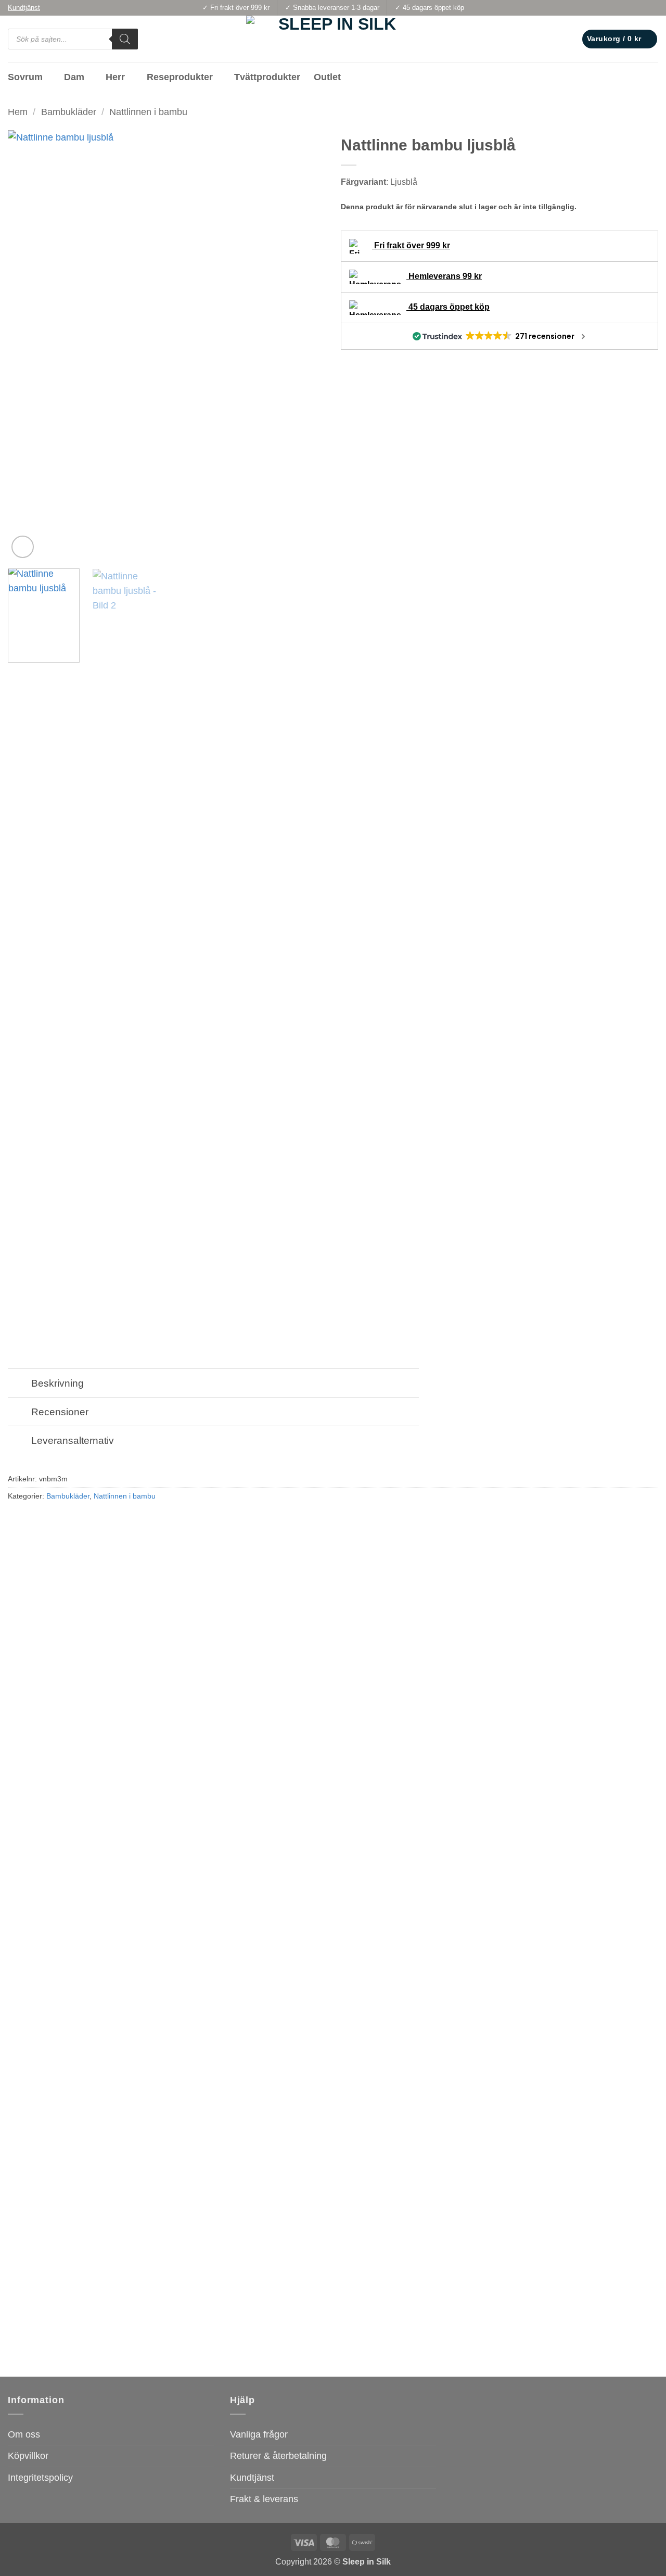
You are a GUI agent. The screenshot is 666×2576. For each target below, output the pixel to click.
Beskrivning (57, 1383)
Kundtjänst (252, 2478)
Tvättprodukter (267, 77)
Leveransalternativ (73, 1440)
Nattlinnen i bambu (148, 112)
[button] (620, 39)
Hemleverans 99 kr (444, 276)
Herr (115, 77)
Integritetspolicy (40, 2478)
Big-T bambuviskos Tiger (54, 2336)
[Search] (125, 39)
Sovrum (25, 77)
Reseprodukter (180, 77)
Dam (74, 77)
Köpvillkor (28, 2456)
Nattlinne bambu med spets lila (230, 2336)
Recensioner (60, 1412)
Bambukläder (69, 112)
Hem (18, 112)
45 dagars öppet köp (448, 307)
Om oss (24, 2434)
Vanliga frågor (259, 2434)
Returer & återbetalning (278, 2456)
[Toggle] (19, 1384)
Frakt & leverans (264, 2499)
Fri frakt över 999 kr (411, 245)
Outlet (327, 77)
